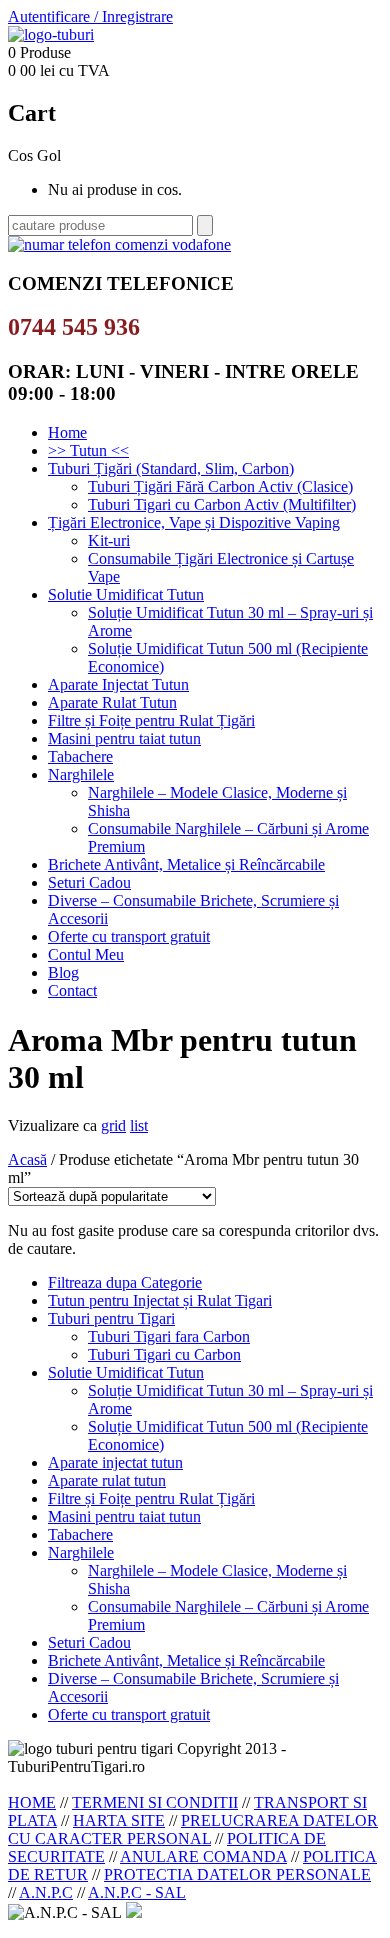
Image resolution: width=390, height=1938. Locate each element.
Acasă (27, 1159)
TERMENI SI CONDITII (155, 1802)
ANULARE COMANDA (203, 1856)
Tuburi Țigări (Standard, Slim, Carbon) (171, 468)
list (139, 1125)
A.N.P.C (46, 1892)
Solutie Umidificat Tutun (126, 594)
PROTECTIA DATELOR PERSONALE (237, 1874)
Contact (72, 990)
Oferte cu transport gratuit (129, 936)
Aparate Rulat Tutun (112, 702)
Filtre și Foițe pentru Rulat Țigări (151, 720)
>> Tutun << (88, 450)
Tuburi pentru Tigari (111, 1318)
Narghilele (81, 774)
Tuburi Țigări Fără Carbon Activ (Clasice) (220, 486)
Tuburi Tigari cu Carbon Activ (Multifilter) (222, 504)
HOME (32, 1802)
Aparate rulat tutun (107, 1480)
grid (113, 1125)
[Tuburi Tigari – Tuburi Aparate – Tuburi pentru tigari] (51, 34)
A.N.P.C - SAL (137, 1892)
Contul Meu (86, 954)
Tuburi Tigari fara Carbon (169, 1336)
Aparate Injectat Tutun (118, 684)
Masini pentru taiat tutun (124, 738)
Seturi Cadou (89, 882)
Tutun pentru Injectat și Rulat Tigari (160, 1300)
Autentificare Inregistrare (90, 16)
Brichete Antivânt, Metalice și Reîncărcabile (186, 864)
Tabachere (80, 756)
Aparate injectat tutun (115, 1462)
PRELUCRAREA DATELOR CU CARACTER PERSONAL (193, 1829)
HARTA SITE (119, 1820)
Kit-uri (109, 540)
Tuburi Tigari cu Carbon (164, 1354)
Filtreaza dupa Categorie (125, 1282)
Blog (63, 972)
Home (67, 432)
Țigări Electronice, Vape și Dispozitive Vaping (194, 522)
